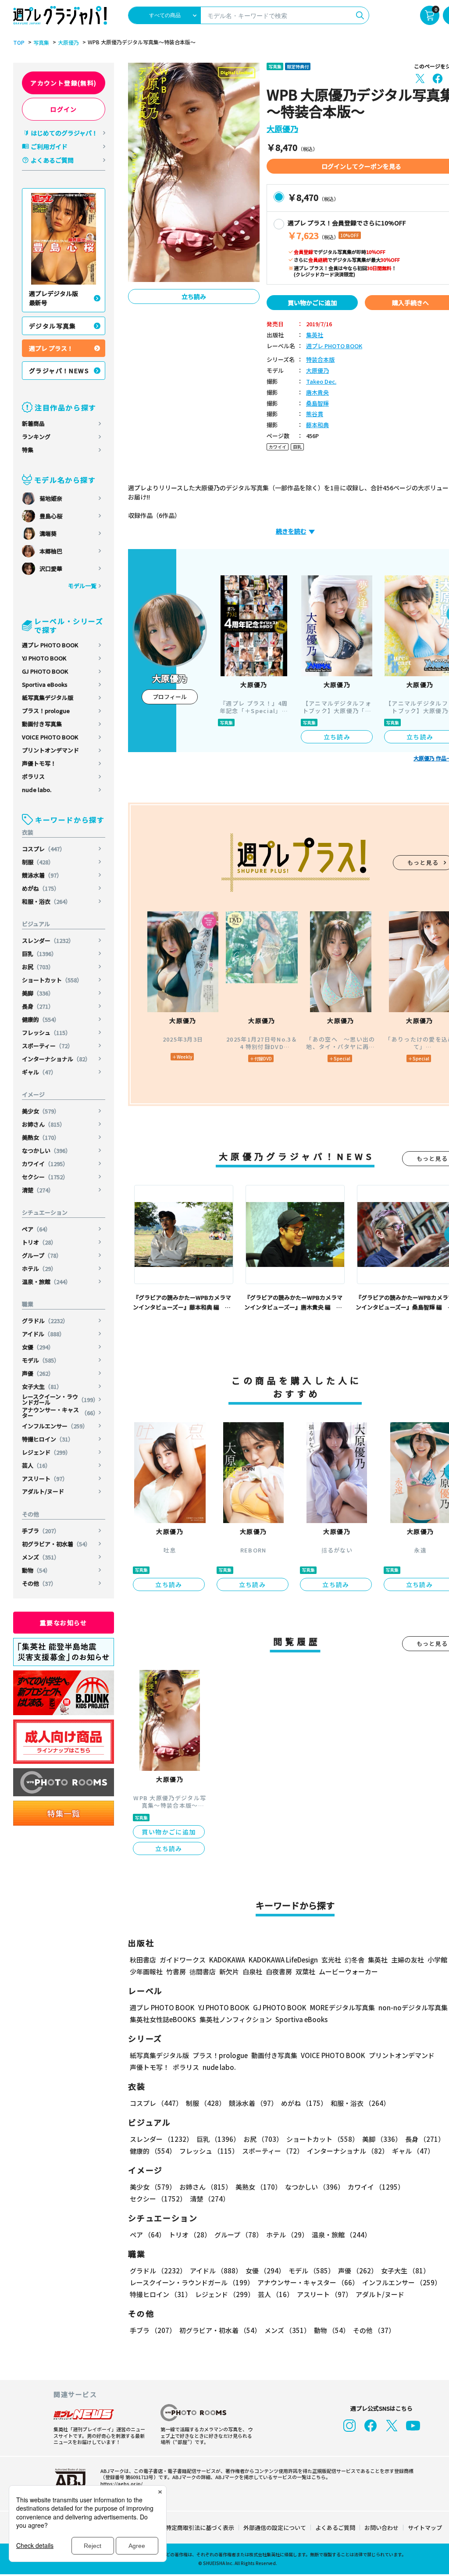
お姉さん (44, 1124)
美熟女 (41, 1137)
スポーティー (48, 1046)
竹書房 (176, 1971)
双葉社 (305, 1971)
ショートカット (52, 980)
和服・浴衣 (46, 901)
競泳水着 (42, 875)
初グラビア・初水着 (56, 1544)
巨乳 (39, 954)
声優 (38, 1373)
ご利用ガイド (49, 146)
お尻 (38, 967)
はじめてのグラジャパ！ (64, 133)
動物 (36, 1570)
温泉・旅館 (46, 1282)
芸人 (36, 1465)
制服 (38, 862)
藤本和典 (317, 425)
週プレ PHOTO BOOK (50, 645)
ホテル (39, 1268)
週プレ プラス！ (51, 348)
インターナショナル (56, 1059)
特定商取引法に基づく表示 (200, 2528)
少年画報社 (146, 1971)
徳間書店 (203, 1971)
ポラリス (33, 776)
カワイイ (45, 1164)
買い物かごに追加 (312, 303)
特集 (28, 450)
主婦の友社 (408, 1960)
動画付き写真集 (42, 724)
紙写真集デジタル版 (48, 698)
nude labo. (37, 790)
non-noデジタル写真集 (413, 2007)
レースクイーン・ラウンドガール (60, 1399)
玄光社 (331, 1960)
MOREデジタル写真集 (342, 2007)
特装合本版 (320, 360)
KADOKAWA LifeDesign (283, 1960)
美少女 (41, 1111)
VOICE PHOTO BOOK (50, 737)
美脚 (38, 993)
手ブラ (41, 1531)
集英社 (315, 335)
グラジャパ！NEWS (59, 371)
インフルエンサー (55, 1426)
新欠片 (229, 1971)
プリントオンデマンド (50, 750)
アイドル (43, 1334)
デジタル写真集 (53, 326)
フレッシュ (46, 1033)
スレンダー (48, 940)
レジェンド (46, 1452)
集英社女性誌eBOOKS (163, 2019)
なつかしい (46, 1151)
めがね (41, 888)
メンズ (41, 1557)
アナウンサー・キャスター (60, 1413)
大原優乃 (68, 43)
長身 (38, 1006)
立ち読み (194, 296)
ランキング (36, 437)
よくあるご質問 (52, 160)
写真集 (41, 43)
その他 (39, 1583)
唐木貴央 (317, 393)
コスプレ (44, 849)
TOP (19, 43)
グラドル (45, 1321)
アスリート (45, 1479)
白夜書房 (279, 1971)
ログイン (64, 109)
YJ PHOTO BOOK (44, 658)
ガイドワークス (183, 1960)
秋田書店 (143, 1960)
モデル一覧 (82, 586)
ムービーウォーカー (348, 1971)
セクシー (45, 1177)
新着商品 (33, 423)
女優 (38, 1347)
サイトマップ (425, 2528)
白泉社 (252, 1971)
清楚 (38, 1190)
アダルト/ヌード (43, 1491)
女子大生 (42, 1386)
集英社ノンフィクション (236, 2019)
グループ (42, 1255)
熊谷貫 (315, 414)
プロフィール (170, 697)
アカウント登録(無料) (63, 83)
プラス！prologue (46, 711)
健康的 (41, 1019)
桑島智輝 (317, 404)
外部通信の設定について (275, 2528)
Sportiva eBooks (45, 684)
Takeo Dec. (321, 382)
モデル (41, 1360)
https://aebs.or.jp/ (121, 2483)
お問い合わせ (381, 2528)
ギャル (39, 1072)
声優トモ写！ (39, 763)
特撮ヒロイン (48, 1439)
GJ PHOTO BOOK (45, 671)
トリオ (39, 1242)
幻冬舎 (355, 1960)
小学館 (437, 1960)
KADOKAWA (227, 1960)
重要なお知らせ (64, 1623)
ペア (36, 1229)
